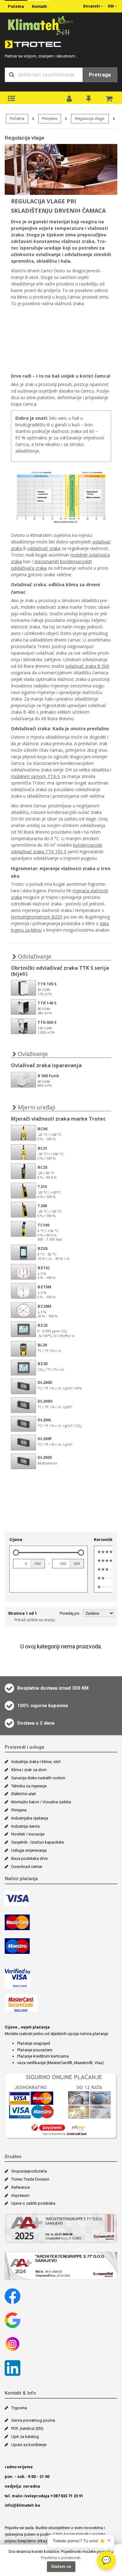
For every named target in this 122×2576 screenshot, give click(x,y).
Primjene (50, 119)
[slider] (16, 1553)
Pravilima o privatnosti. (61, 2558)
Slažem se (61, 2566)
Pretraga (100, 75)
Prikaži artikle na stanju (35, 1620)
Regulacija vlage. (90, 119)
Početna (16, 6)
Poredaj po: (70, 1613)
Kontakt (39, 6)
